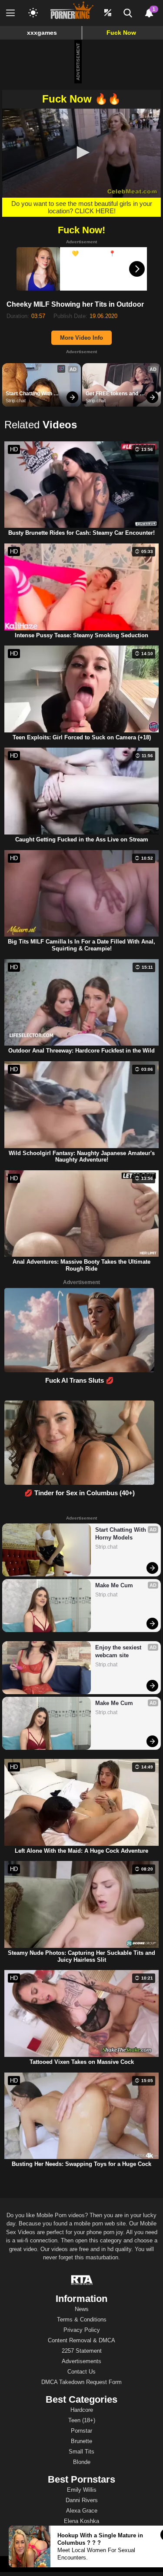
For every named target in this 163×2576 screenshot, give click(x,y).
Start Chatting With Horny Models (30, 394)
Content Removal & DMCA (81, 2340)
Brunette (81, 2441)
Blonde (82, 2462)
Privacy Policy (82, 2330)
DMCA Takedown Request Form (81, 2382)
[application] (81, 153)
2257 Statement (82, 2351)
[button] (82, 152)
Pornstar (81, 2431)
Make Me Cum (114, 1585)
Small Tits (81, 2452)
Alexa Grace (82, 2511)
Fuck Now (121, 33)
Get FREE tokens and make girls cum (113, 394)
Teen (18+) (82, 2420)
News (82, 2309)
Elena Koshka (81, 2521)
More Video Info (81, 338)
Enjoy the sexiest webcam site (119, 1651)
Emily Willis (82, 2490)
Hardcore (82, 2410)
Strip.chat (16, 401)
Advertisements (81, 2361)
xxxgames (42, 33)
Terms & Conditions (82, 2319)
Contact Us (81, 2372)
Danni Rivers (82, 2500)
